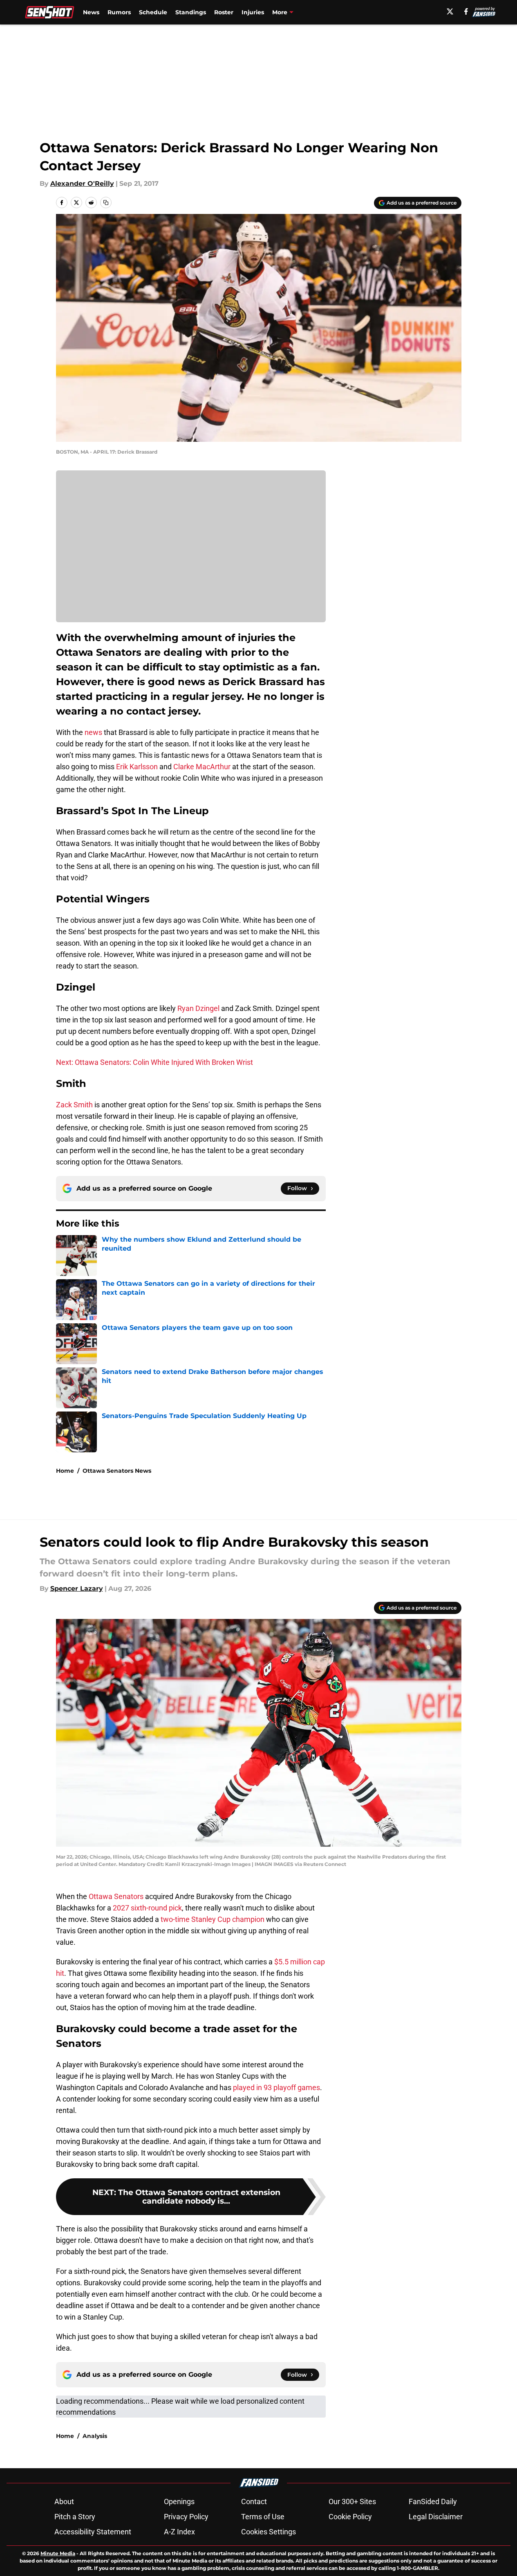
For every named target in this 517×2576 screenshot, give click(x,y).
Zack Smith (74, 1105)
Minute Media (58, 2553)
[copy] (106, 203)
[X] (450, 11)
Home (65, 1471)
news (93, 732)
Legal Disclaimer (436, 2517)
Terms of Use (263, 2517)
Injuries (253, 12)
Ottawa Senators (115, 1896)
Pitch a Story (75, 2517)
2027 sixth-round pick (147, 1908)
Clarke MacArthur (202, 767)
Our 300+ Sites (352, 2501)
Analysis (95, 2436)
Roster (224, 12)
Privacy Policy (186, 2517)
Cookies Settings (269, 2532)
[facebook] (466, 11)
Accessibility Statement (93, 2532)
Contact (254, 2501)
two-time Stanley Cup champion (213, 1919)
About (64, 2501)
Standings (191, 12)
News (91, 12)
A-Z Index (179, 2532)
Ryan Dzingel (198, 1008)
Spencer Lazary (77, 1589)
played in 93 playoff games (276, 2087)
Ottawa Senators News (117, 1471)
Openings (179, 2501)
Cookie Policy (350, 2517)
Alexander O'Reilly (82, 184)
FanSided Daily (433, 2501)
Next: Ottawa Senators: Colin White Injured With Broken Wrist (154, 1062)
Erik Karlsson (137, 767)
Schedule (153, 12)
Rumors (119, 12)
